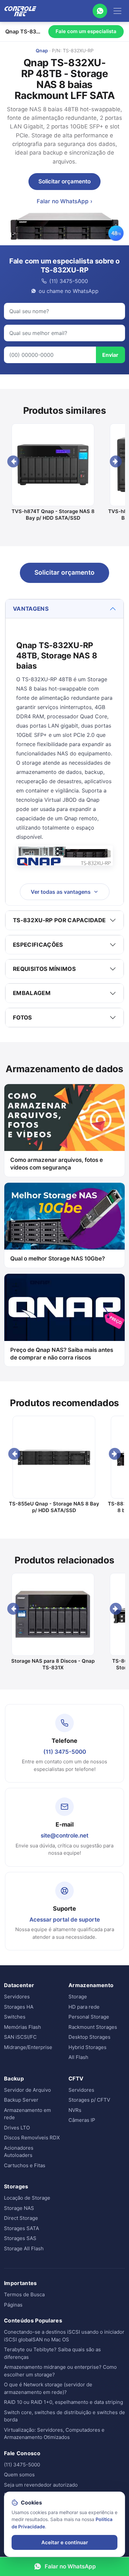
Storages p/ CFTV (89, 2100)
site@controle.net (64, 1836)
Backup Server (21, 2100)
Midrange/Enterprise (28, 2047)
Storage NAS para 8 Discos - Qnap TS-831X (53, 1664)
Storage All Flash (24, 2248)
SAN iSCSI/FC (20, 2037)
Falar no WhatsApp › (64, 201)
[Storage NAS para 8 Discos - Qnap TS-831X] (53, 1614)
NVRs (75, 2110)
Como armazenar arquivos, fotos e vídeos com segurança (57, 1164)
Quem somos (19, 2475)
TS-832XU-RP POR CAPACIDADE (59, 920)
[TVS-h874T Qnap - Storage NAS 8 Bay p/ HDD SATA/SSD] (53, 465)
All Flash (78, 2057)
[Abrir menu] (117, 11)
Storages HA (19, 2007)
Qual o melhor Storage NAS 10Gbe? (58, 1259)
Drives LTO (17, 2128)
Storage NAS (19, 2208)
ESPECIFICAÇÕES (38, 945)
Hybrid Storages (87, 2047)
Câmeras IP (82, 2120)
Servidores (17, 1997)
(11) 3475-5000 (65, 1752)
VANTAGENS (31, 609)
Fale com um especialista (86, 31)
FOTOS (22, 1018)
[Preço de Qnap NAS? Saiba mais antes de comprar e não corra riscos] (64, 1307)
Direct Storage (21, 2218)
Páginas (13, 2305)
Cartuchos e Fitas (25, 2165)
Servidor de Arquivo (27, 2090)
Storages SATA (21, 2228)
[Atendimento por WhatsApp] (100, 11)
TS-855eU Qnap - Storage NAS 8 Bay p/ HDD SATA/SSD (54, 1507)
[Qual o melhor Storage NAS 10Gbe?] (64, 1216)
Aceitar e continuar (65, 2542)
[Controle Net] (21, 11)
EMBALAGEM (32, 993)
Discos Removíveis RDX (32, 2138)
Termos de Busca (24, 2294)
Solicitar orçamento (64, 181)
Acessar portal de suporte (65, 1920)
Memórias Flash (22, 2027)
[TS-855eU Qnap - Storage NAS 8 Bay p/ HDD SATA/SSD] (54, 1457)
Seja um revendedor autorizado (41, 2485)
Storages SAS (20, 2238)
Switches (15, 2017)
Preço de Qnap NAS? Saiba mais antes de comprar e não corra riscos (62, 1354)
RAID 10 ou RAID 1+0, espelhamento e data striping (64, 2402)
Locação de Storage (27, 2198)
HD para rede (84, 2007)
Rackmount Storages (93, 2027)
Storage (78, 1997)
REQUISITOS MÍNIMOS (44, 969)
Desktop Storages (89, 2037)
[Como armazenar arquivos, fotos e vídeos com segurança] (64, 1118)
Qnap (42, 50)
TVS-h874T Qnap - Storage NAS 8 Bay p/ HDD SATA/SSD (53, 515)
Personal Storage (89, 2017)
